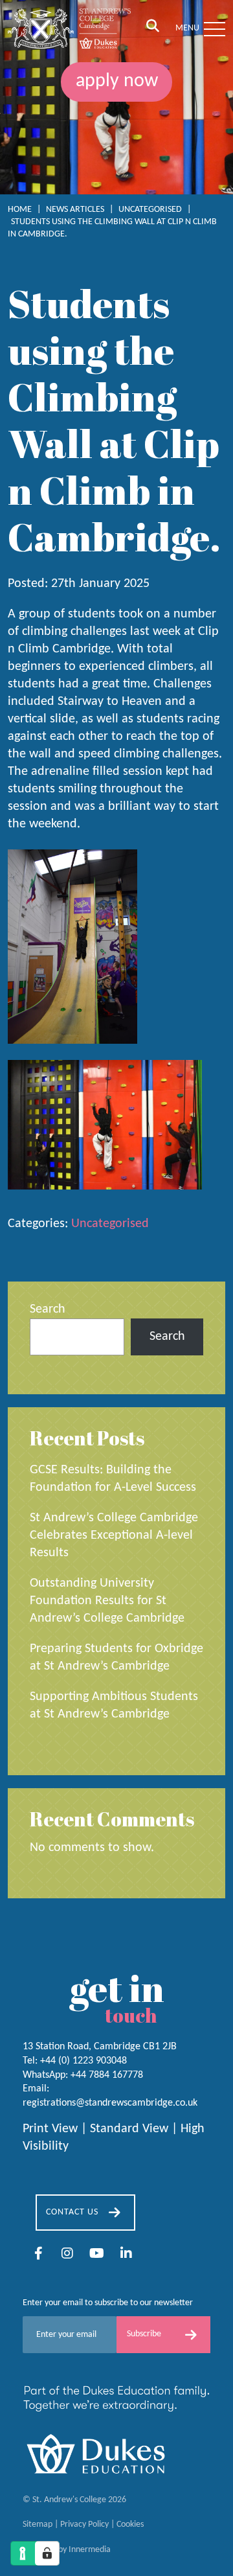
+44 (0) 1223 (83, 2061)
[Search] (153, 27)
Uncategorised (110, 1224)
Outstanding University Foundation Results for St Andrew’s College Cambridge (107, 1601)
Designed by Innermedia (67, 2550)
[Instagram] (67, 2255)
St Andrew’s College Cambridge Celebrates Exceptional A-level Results (114, 1535)
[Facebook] (39, 2255)
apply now (117, 81)
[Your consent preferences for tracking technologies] (47, 2553)
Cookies (130, 2525)
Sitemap (38, 2525)
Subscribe (144, 2334)
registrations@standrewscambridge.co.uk (110, 2103)
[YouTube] (97, 2255)
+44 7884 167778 (107, 2075)
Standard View (129, 2130)
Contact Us (72, 2212)
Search (48, 1309)
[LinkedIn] (126, 2255)
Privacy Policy (84, 2525)
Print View (50, 2130)
